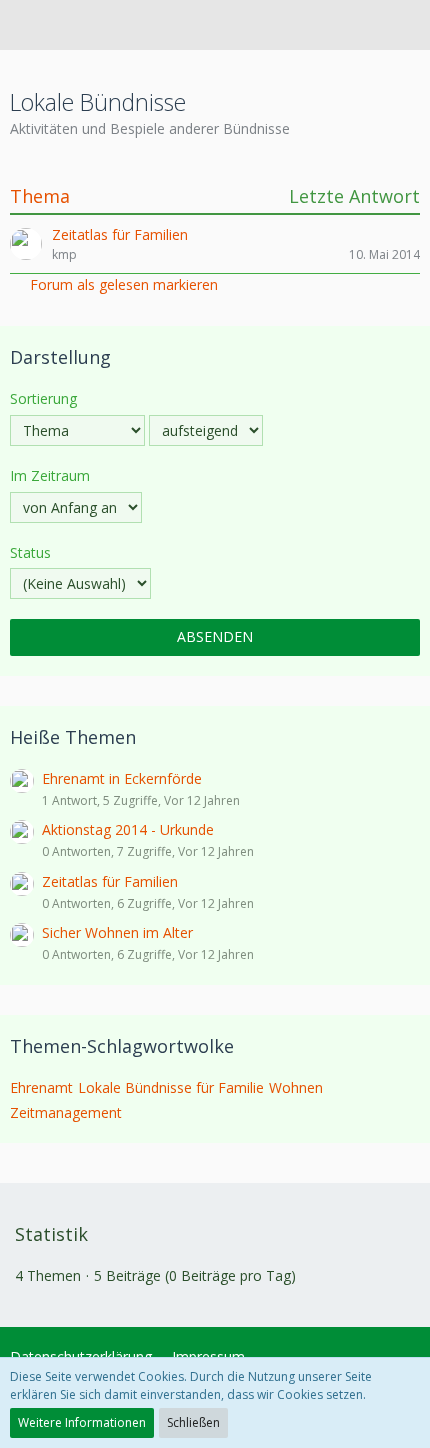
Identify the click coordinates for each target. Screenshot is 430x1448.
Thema (40, 196)
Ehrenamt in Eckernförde (122, 778)
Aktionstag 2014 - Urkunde (128, 829)
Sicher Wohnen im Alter (117, 932)
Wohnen (296, 1087)
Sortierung (43, 398)
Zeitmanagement (66, 1112)
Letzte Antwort (354, 196)
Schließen (193, 1422)
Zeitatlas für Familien (110, 881)
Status (30, 552)
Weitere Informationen (82, 1422)
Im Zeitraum (50, 475)
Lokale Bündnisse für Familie (171, 1087)
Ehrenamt (41, 1087)
